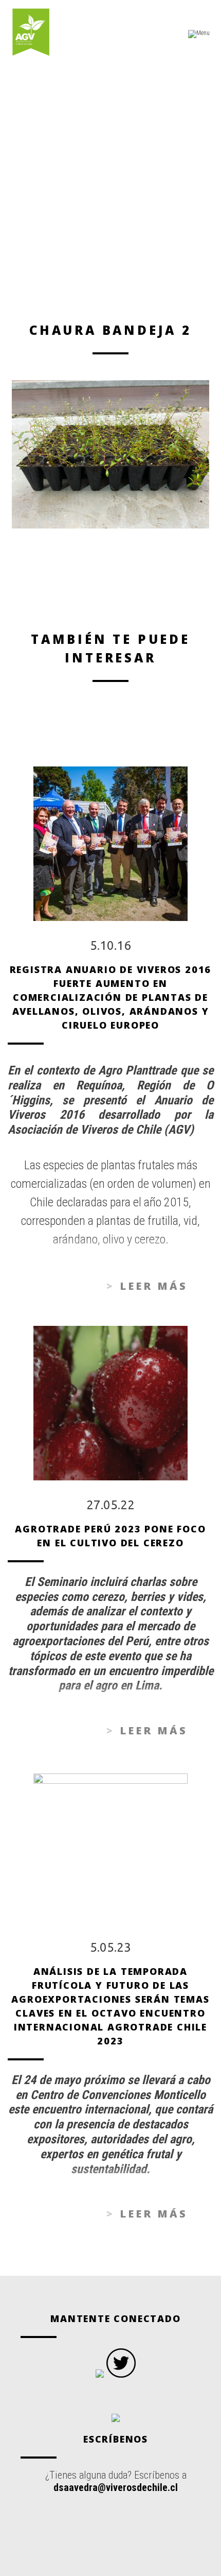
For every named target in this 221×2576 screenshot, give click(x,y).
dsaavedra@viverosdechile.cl (116, 2487)
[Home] (31, 33)
